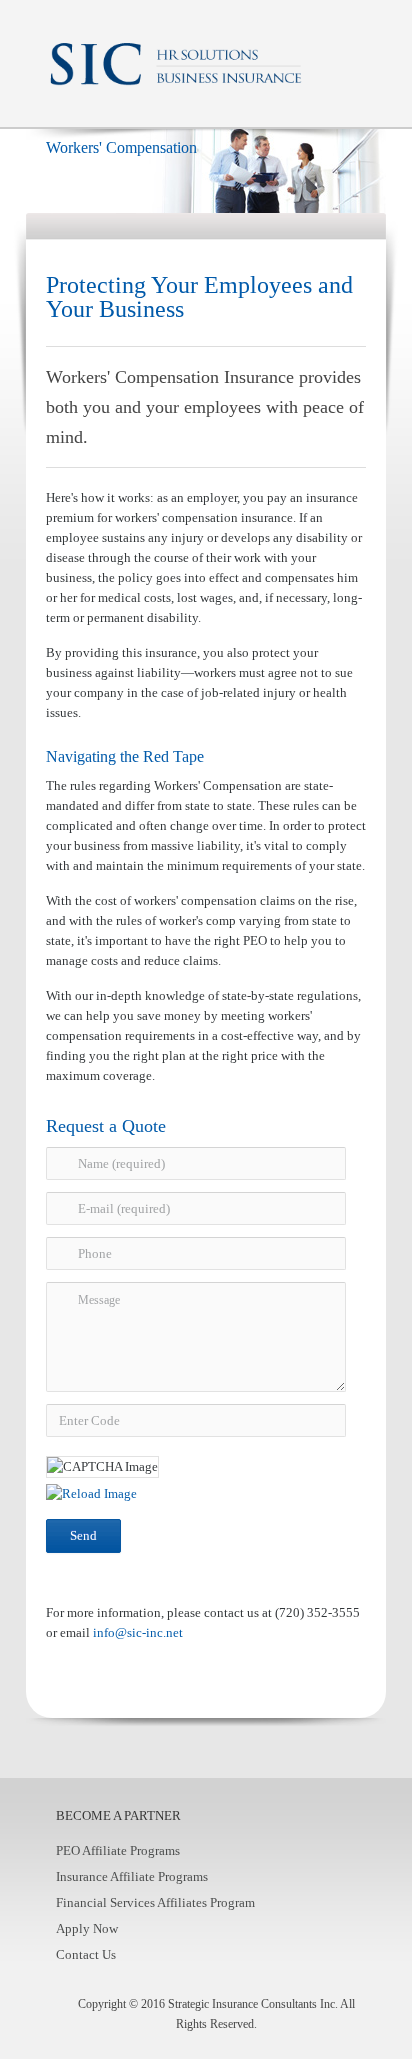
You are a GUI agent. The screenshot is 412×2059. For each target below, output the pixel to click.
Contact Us (86, 1954)
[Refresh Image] (91, 1493)
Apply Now (87, 1928)
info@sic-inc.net (138, 1632)
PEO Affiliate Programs (118, 1850)
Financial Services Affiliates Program (155, 1902)
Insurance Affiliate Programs (132, 1876)
